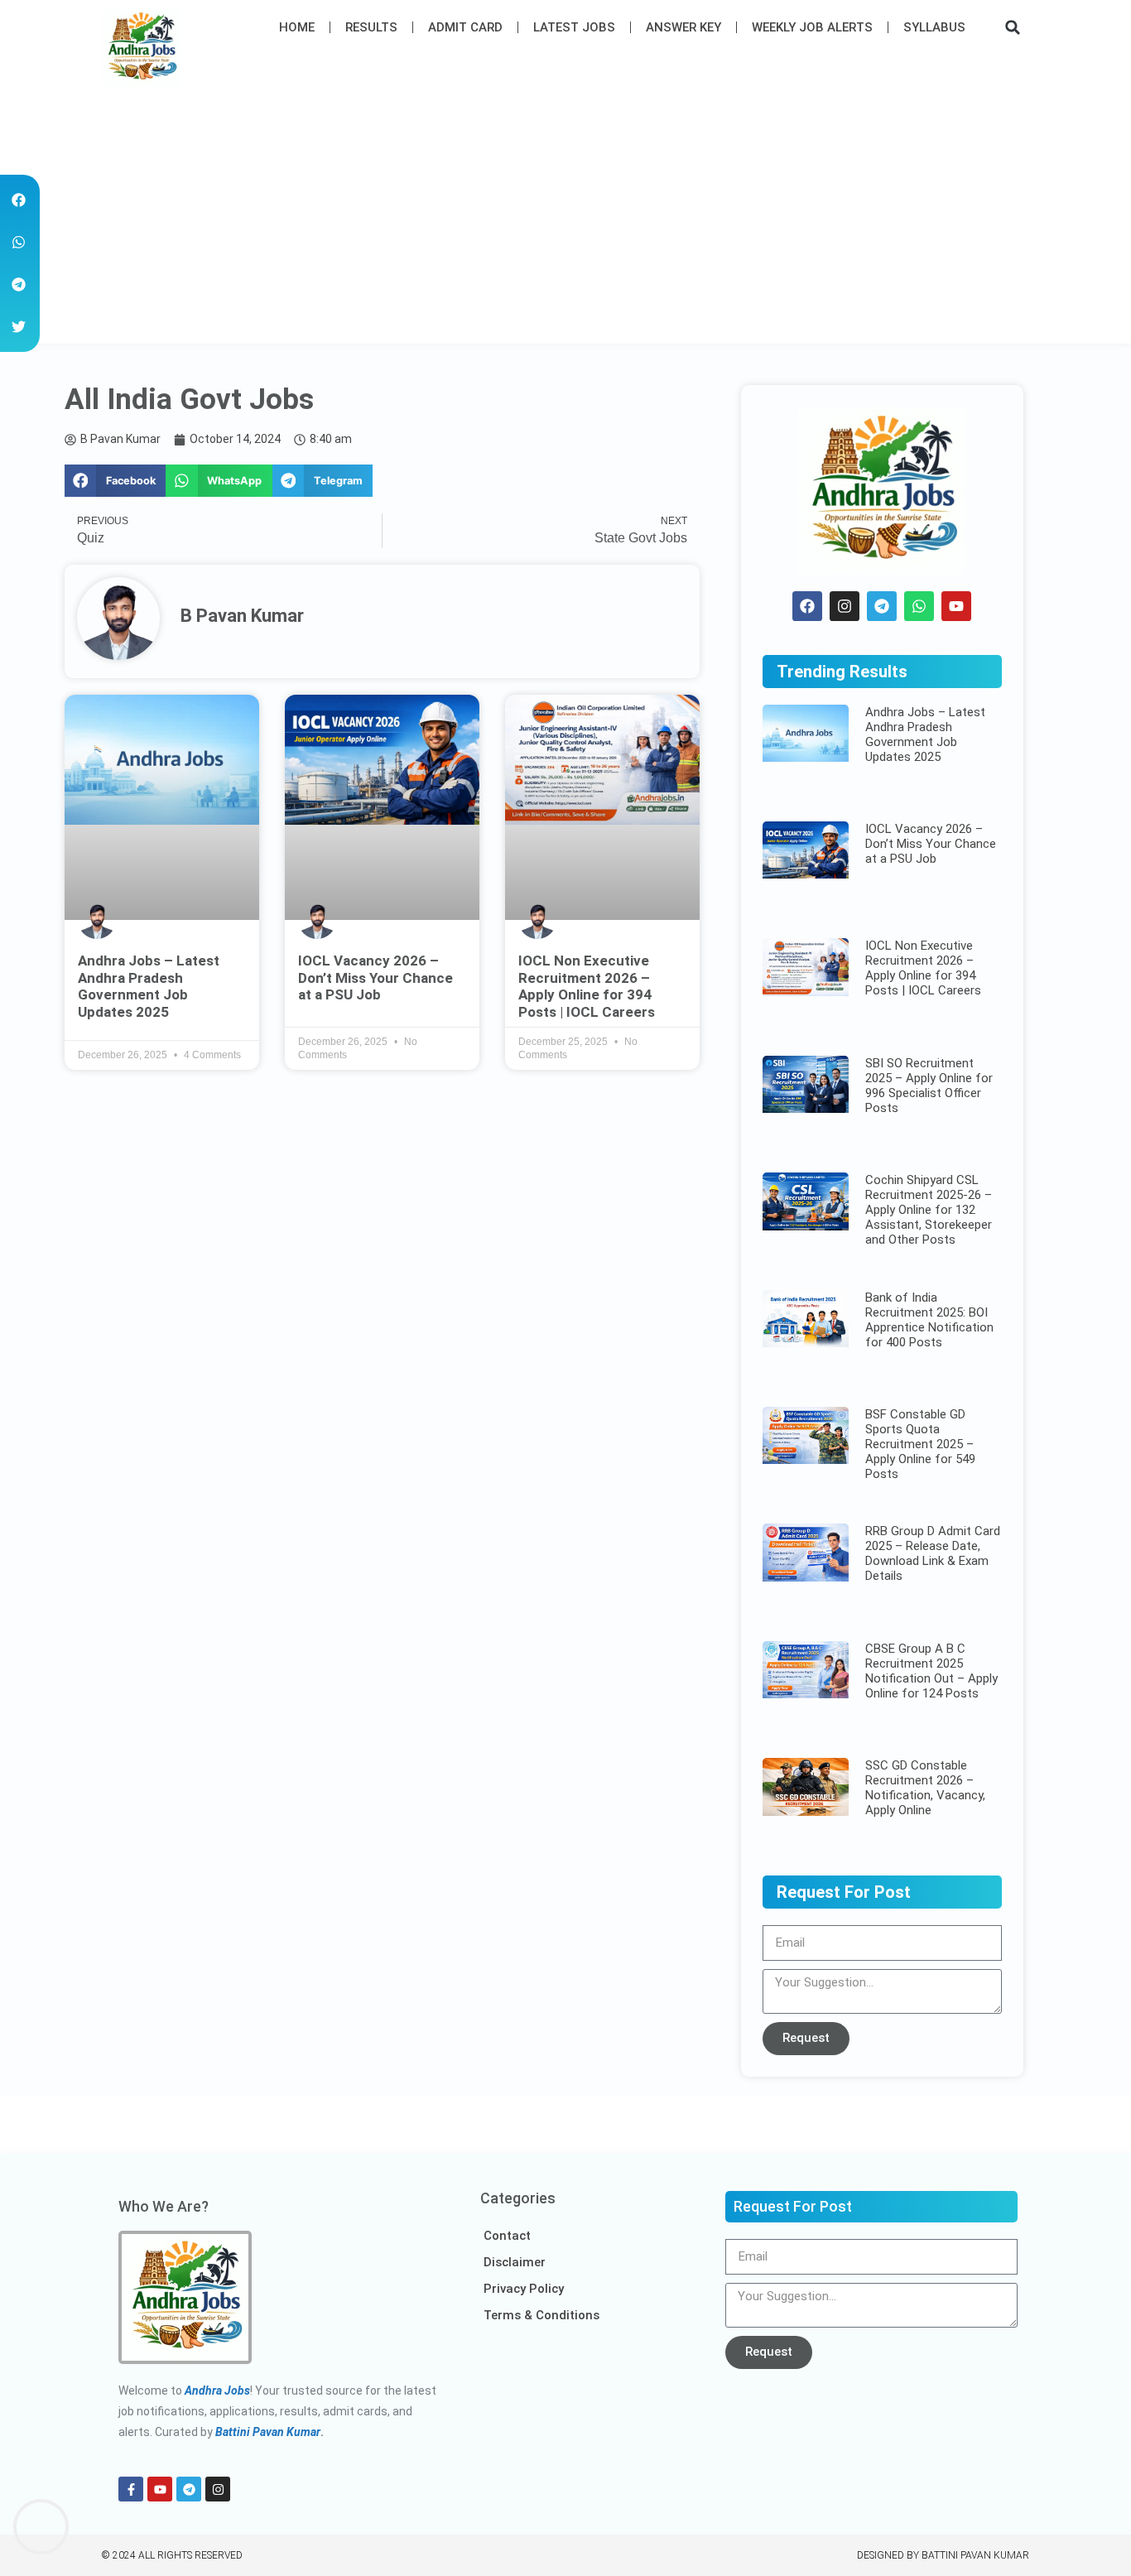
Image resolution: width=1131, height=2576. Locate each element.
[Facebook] (807, 606)
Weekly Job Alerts (812, 27)
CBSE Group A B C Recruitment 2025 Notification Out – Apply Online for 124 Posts (931, 1671)
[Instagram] (845, 606)
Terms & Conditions (541, 2315)
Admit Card (465, 27)
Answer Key (683, 27)
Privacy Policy (524, 2289)
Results (371, 27)
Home (297, 27)
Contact (507, 2236)
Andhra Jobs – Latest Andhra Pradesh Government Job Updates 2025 (149, 986)
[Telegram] (882, 606)
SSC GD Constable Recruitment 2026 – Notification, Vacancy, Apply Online (925, 1788)
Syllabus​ (934, 27)
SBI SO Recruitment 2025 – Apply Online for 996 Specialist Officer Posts (929, 1086)
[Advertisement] (565, 219)
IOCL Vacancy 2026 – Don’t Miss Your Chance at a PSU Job (375, 977)
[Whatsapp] (919, 606)
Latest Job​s (574, 27)
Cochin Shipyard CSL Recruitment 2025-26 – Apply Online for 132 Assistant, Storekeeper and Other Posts (929, 1210)
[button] (1013, 27)
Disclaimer (515, 2262)
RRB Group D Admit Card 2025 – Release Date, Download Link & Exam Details (933, 1553)
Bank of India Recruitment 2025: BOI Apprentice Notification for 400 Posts (929, 1320)
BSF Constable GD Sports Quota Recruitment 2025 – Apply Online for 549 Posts (920, 1444)
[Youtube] (956, 606)
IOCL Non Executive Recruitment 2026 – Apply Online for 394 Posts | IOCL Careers (587, 986)
